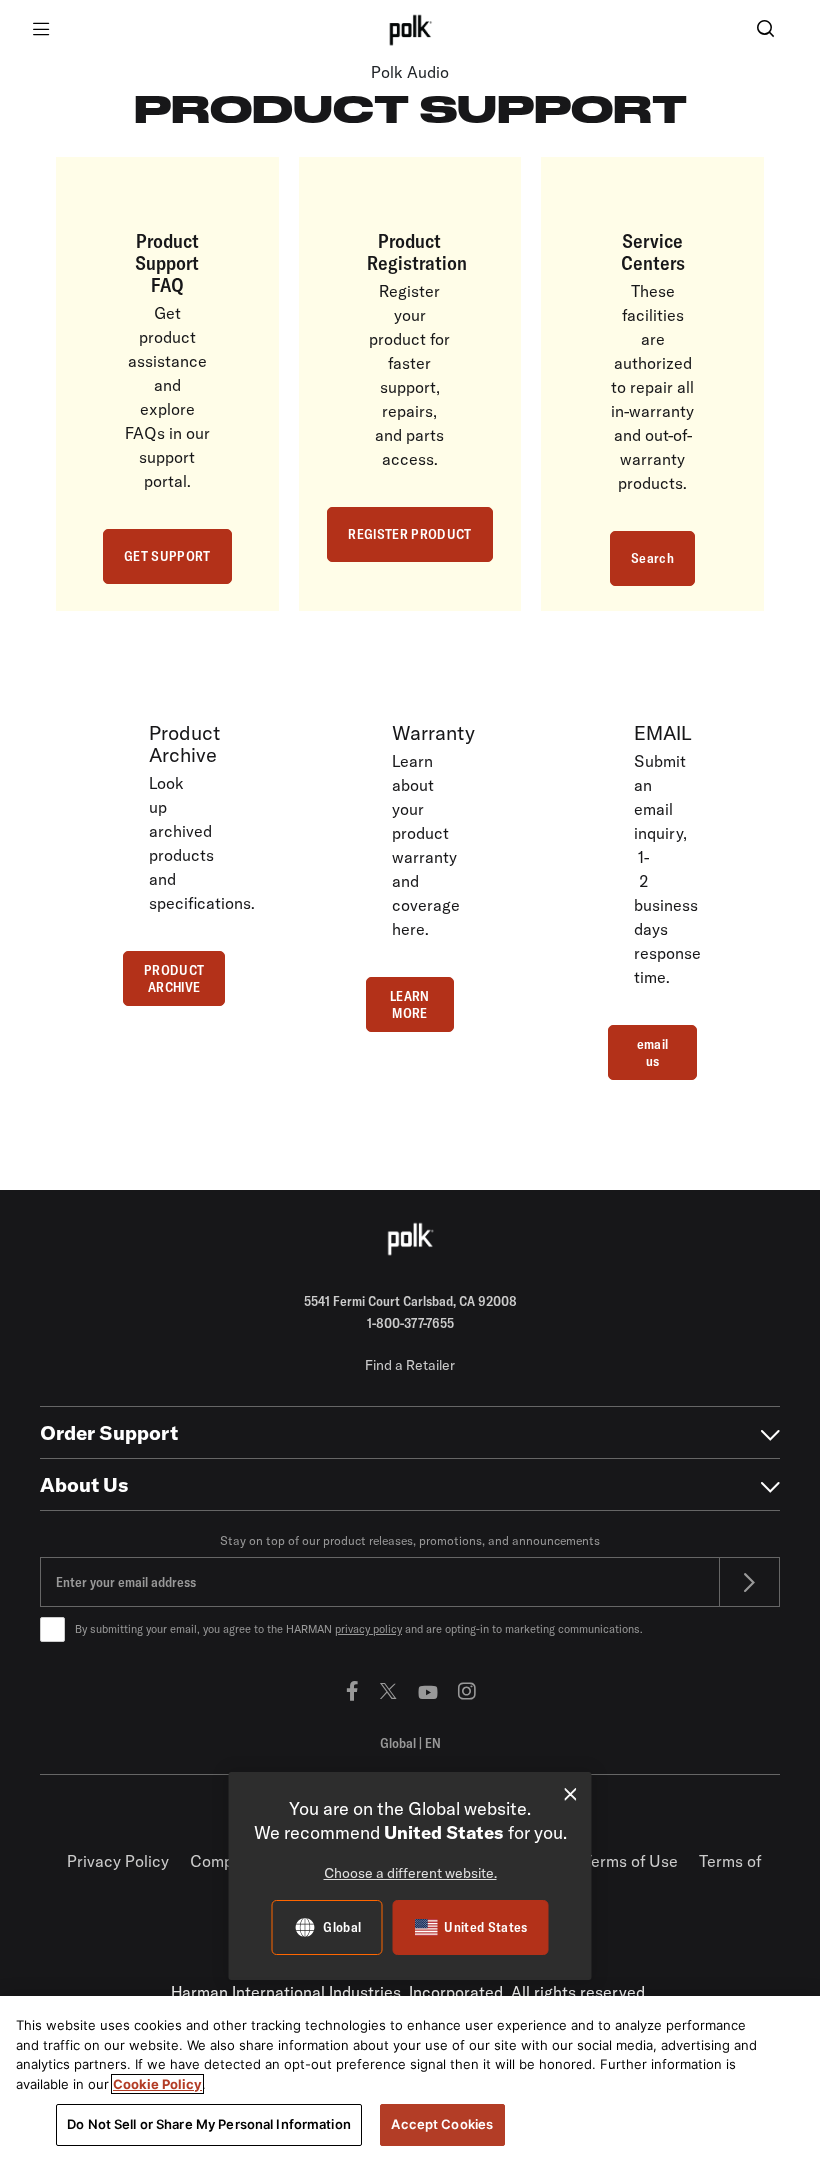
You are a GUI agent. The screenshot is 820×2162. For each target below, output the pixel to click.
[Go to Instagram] (466, 1690)
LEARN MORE (410, 1004)
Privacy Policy (118, 1861)
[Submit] (750, 1582)
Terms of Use (630, 1861)
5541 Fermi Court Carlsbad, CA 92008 (410, 1301)
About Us (84, 1484)
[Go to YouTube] (428, 1690)
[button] (765, 30)
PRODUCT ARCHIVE (174, 978)
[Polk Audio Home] (410, 29)
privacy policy (368, 1629)
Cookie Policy (157, 2084)
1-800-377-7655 (410, 1323)
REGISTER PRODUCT (410, 534)
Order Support (109, 1432)
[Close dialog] (570, 1794)
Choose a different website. (410, 1873)
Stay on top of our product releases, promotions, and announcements (410, 1540)
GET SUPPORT (167, 556)
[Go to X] (388, 1690)
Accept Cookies (442, 2124)
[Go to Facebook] (352, 1690)
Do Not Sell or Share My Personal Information (209, 2124)
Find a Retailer (410, 1365)
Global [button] (410, 1743)
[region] (410, 2079)
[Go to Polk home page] (410, 1239)
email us (653, 1052)
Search (652, 558)
